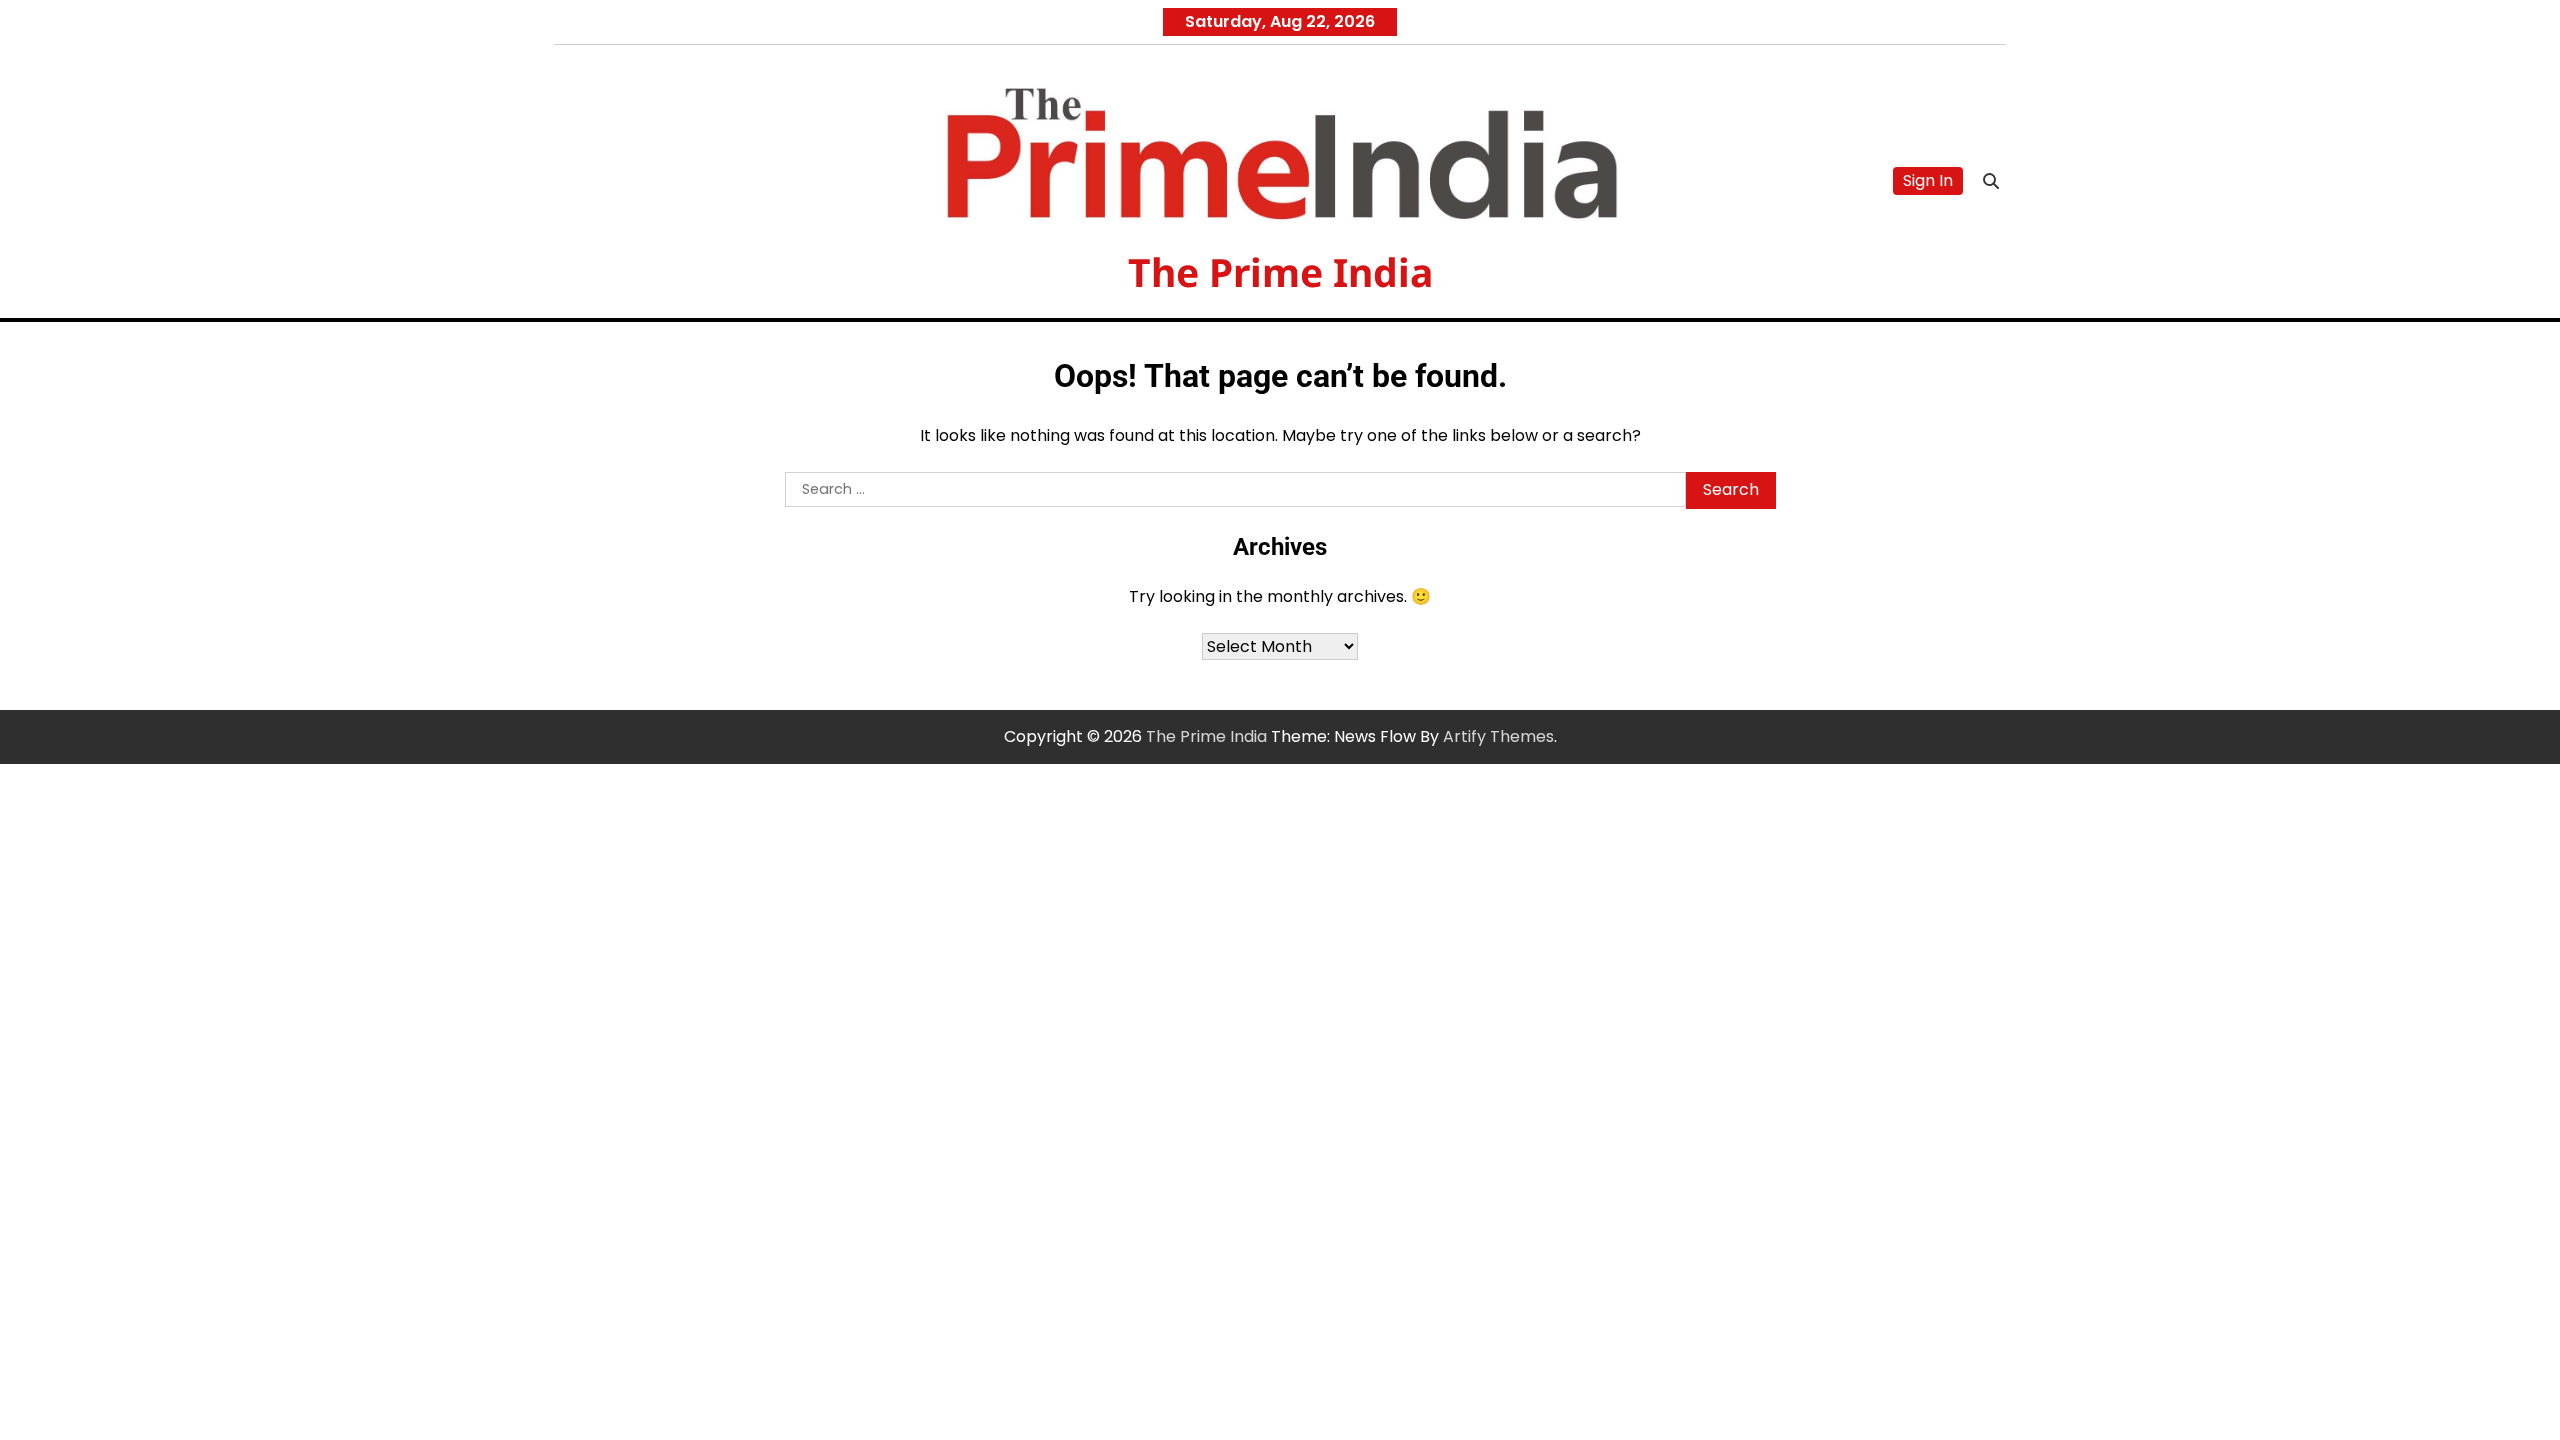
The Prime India (1280, 271)
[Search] (1991, 181)
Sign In (1928, 180)
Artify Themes (1498, 736)
